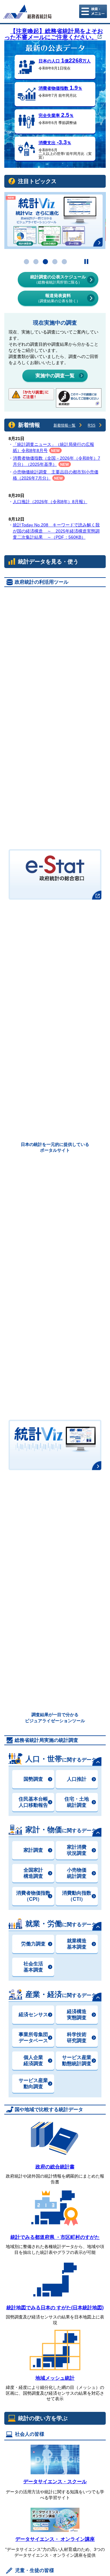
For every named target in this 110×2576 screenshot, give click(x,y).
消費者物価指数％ (60, 88)
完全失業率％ (56, 115)
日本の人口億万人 (65, 61)
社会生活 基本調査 (33, 1967)
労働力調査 (33, 1944)
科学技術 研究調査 (77, 2037)
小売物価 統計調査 (77, 1873)
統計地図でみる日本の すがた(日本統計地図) (55, 2308)
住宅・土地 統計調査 (77, 1802)
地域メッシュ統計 (55, 2378)
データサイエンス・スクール (55, 2482)
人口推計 (77, 1779)
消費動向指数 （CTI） (77, 1896)
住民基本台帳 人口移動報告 (33, 1802)
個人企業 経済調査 (33, 2060)
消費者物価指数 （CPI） (33, 1896)
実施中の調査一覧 (55, 376)
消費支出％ (55, 143)
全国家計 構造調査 (33, 1873)
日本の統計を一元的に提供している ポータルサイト (55, 1147)
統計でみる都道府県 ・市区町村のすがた (55, 2237)
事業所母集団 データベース (33, 2037)
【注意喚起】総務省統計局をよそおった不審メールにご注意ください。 (54, 34)
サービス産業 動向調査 (33, 2083)
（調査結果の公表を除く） (58, 298)
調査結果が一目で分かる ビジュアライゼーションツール (55, 1717)
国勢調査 (33, 1779)
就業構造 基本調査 (77, 1944)
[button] (26, 262)
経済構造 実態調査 (77, 2015)
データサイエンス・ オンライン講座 (55, 2539)
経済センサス (33, 2015)
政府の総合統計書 (55, 2167)
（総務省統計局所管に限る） (58, 279)
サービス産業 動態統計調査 (77, 2060)
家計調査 (33, 1850)
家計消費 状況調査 (77, 1850)
